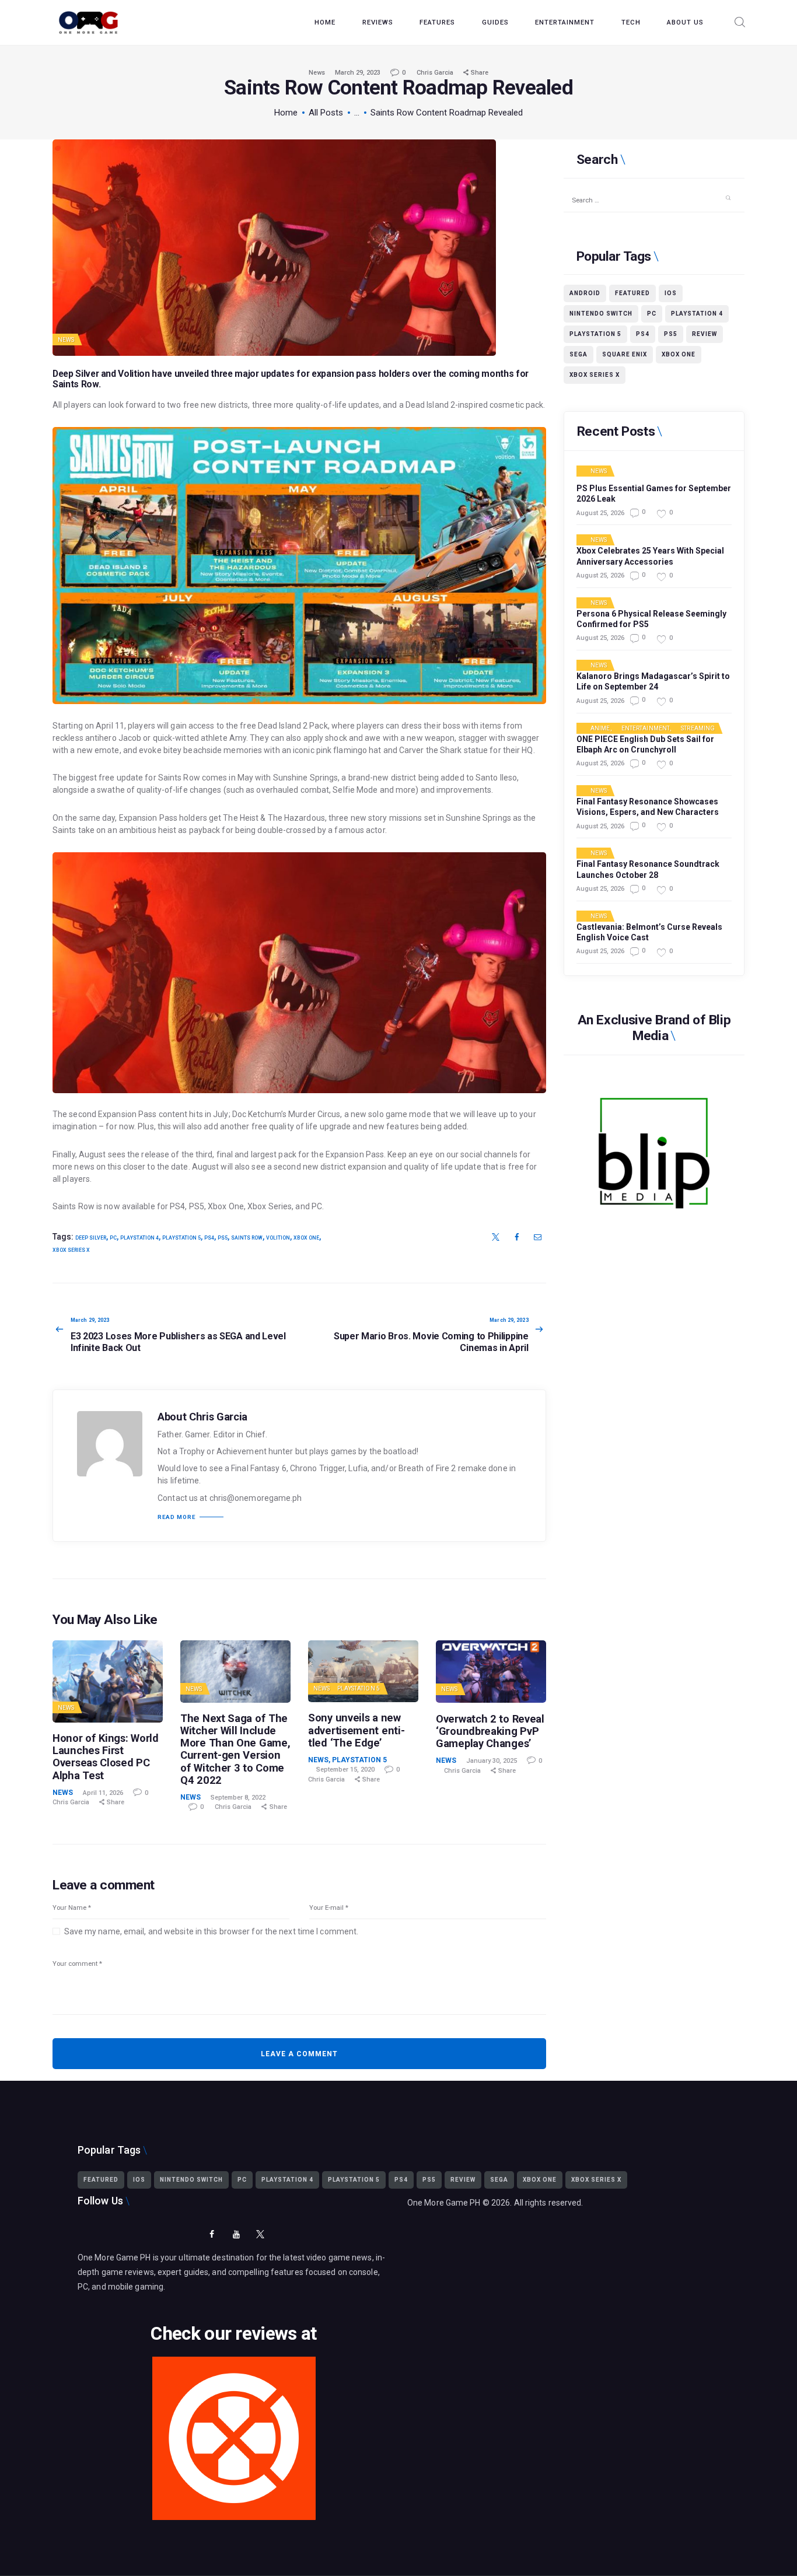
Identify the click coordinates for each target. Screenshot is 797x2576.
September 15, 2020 (345, 1770)
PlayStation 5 (359, 1688)
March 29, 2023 (358, 73)
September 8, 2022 (238, 1798)
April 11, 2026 (103, 1793)
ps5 (223, 1238)
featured (632, 293)
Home (286, 113)
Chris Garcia (436, 73)
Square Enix (625, 354)
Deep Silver (91, 1238)
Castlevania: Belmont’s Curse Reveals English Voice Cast (649, 932)
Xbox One (306, 1238)
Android (585, 293)
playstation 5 (181, 1238)
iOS (671, 293)
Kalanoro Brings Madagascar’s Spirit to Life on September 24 (653, 681)
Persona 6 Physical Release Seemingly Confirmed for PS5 (651, 619)
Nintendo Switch (601, 314)
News (317, 73)
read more (176, 1517)
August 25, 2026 (600, 513)
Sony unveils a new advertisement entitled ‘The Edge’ (356, 1730)
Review (705, 334)
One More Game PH (444, 2203)
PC (113, 1238)
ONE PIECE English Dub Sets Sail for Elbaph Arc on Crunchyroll (645, 744)
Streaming (698, 729)
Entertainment (646, 729)
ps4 (209, 1238)
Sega (578, 354)
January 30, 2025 (492, 1761)
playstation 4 (139, 1238)
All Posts (326, 113)
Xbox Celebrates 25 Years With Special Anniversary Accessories (650, 556)
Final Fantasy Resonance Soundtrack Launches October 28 (648, 869)
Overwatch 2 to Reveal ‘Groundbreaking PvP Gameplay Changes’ (490, 1731)
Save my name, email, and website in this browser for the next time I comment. (211, 1931)
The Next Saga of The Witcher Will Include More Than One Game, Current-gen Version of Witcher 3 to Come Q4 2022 (235, 1749)
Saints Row (76, 384)
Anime (600, 729)
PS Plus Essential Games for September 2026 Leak (654, 494)
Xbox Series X (71, 1250)
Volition (278, 1238)
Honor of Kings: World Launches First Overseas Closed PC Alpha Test (106, 1756)
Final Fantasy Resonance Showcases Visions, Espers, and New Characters (648, 807)
